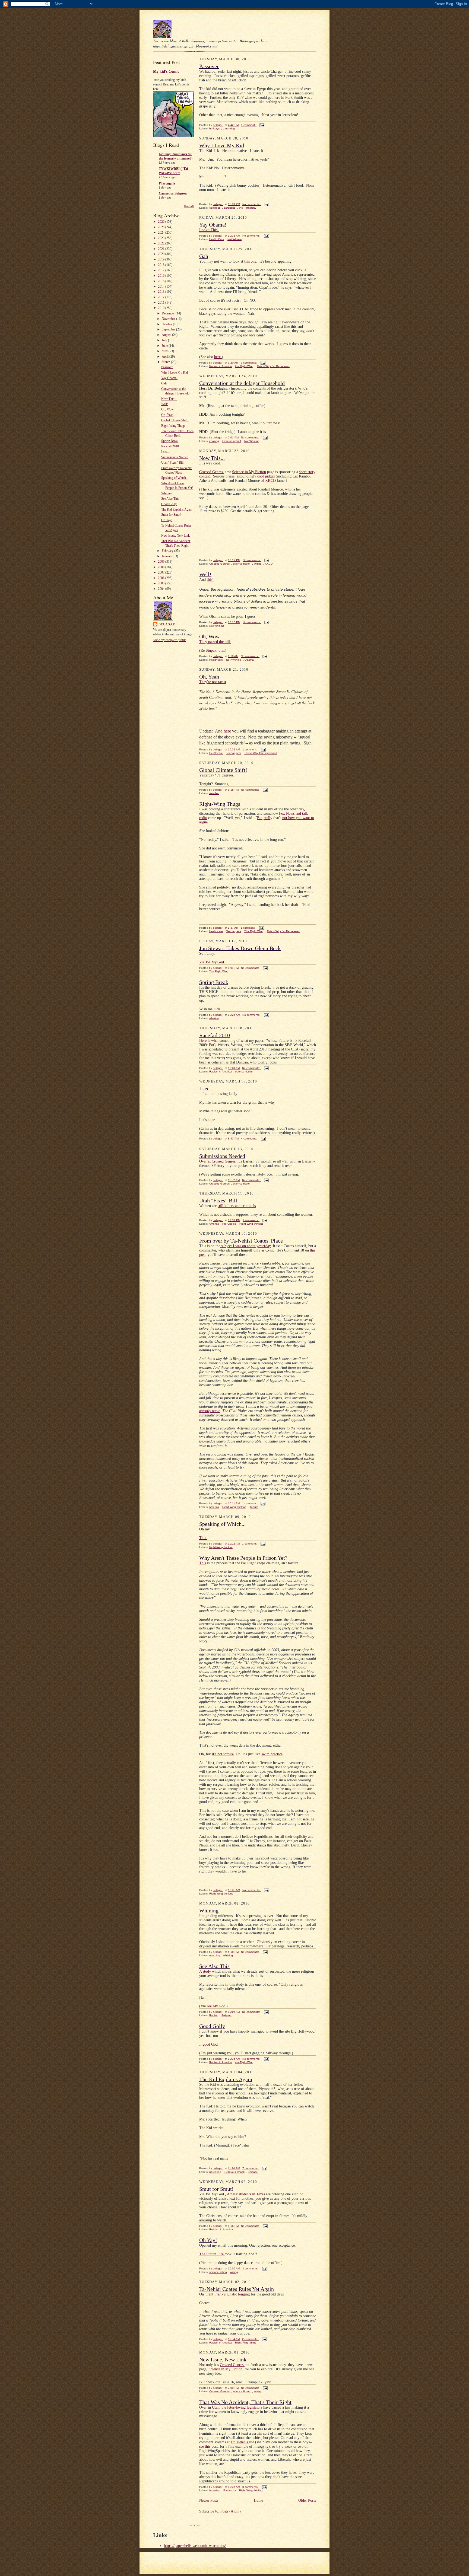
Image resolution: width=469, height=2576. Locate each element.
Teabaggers (234, 753)
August (167, 335)
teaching (215, 1955)
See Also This (170, 499)
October (167, 324)
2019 (162, 259)
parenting (229, 128)
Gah (164, 383)
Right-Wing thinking (251, 1224)
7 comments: (251, 2168)
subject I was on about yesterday (245, 1246)
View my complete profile (170, 640)
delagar (167, 624)
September (169, 329)
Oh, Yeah (167, 415)
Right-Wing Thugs (173, 426)
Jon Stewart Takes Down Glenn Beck (240, 948)
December (169, 313)
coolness (215, 208)
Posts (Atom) (231, 2511)
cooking (214, 441)
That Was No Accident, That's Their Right (245, 2402)
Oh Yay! (167, 520)
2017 (162, 270)
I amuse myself (232, 441)
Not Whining (235, 239)
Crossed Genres (219, 564)
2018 (162, 265)
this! (210, 580)
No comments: (252, 204)
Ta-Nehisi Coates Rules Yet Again (237, 2289)
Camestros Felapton (173, 193)
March (166, 362)
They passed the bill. (215, 642)
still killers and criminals (237, 1206)
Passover (167, 367)
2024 (162, 233)
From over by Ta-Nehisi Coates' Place (241, 1241)
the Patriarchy (248, 208)
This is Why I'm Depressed (273, 366)
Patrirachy (230, 2490)
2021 (162, 249)
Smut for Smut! (171, 515)
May (165, 351)
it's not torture (223, 1754)
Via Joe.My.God (212, 962)
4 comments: (249, 1139)
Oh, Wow (167, 409)
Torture (254, 1507)
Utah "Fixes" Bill (172, 463)
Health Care (217, 239)
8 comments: (251, 2487)
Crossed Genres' (211, 472)
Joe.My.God (216, 2006)
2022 (162, 243)
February (168, 551)
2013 (162, 292)
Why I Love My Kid (175, 372)
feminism (215, 2490)
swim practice (272, 1754)
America (214, 1224)
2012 (162, 297)
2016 (162, 276)
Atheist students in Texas (246, 2194)
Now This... (169, 399)
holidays (214, 128)
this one (250, 261)
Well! (165, 404)
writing (258, 564)
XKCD (270, 481)
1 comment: (249, 125)
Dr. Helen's (240, 2442)
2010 (162, 308)
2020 (162, 254)
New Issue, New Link (175, 536)
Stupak (211, 650)
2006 (162, 578)
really (268, 818)
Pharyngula (167, 183)
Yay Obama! (169, 378)
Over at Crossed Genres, (218, 1161)
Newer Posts (209, 2500)
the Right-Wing (244, 366)
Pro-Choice (229, 1224)
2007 (162, 572)
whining (214, 1018)
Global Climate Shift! (175, 420)
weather (214, 793)
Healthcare (216, 660)
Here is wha (208, 1041)
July (165, 340)
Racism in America (221, 366)
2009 (162, 562)
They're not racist (213, 682)
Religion (226, 2015)
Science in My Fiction (249, 472)
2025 (162, 227)
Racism (214, 2015)
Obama (249, 660)
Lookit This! (209, 230)
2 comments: (249, 363)
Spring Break (170, 441)
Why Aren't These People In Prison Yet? (243, 1558)
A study (206, 1971)
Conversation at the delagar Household (242, 383)
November (169, 319)
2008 (162, 567)
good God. (211, 2044)
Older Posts (307, 2500)
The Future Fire (212, 2254)
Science (253, 2172)
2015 (162, 281)
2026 (162, 222)
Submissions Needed (175, 457)
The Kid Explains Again (177, 510)
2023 (162, 238)
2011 (162, 303)
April (166, 356)
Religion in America (221, 2229)
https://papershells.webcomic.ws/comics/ (195, 2546)
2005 (162, 583)
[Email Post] (262, 125)
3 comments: (251, 2268)
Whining (167, 493)
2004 (162, 589)
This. (203, 1538)
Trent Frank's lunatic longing (228, 2294)
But (260, 818)
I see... (165, 452)
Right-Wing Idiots (246, 2343)
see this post (208, 2446)
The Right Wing (254, 931)
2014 (162, 286)
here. (218, 357)
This (203, 1563)
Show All (189, 206)
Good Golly (169, 504)
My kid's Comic (166, 71)
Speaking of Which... (175, 478)
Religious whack (234, 2172)
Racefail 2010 (170, 446)
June (165, 346)
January (167, 556)
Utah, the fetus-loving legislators (238, 2407)
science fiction (242, 564)
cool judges (266, 476)
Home (258, 2500)
